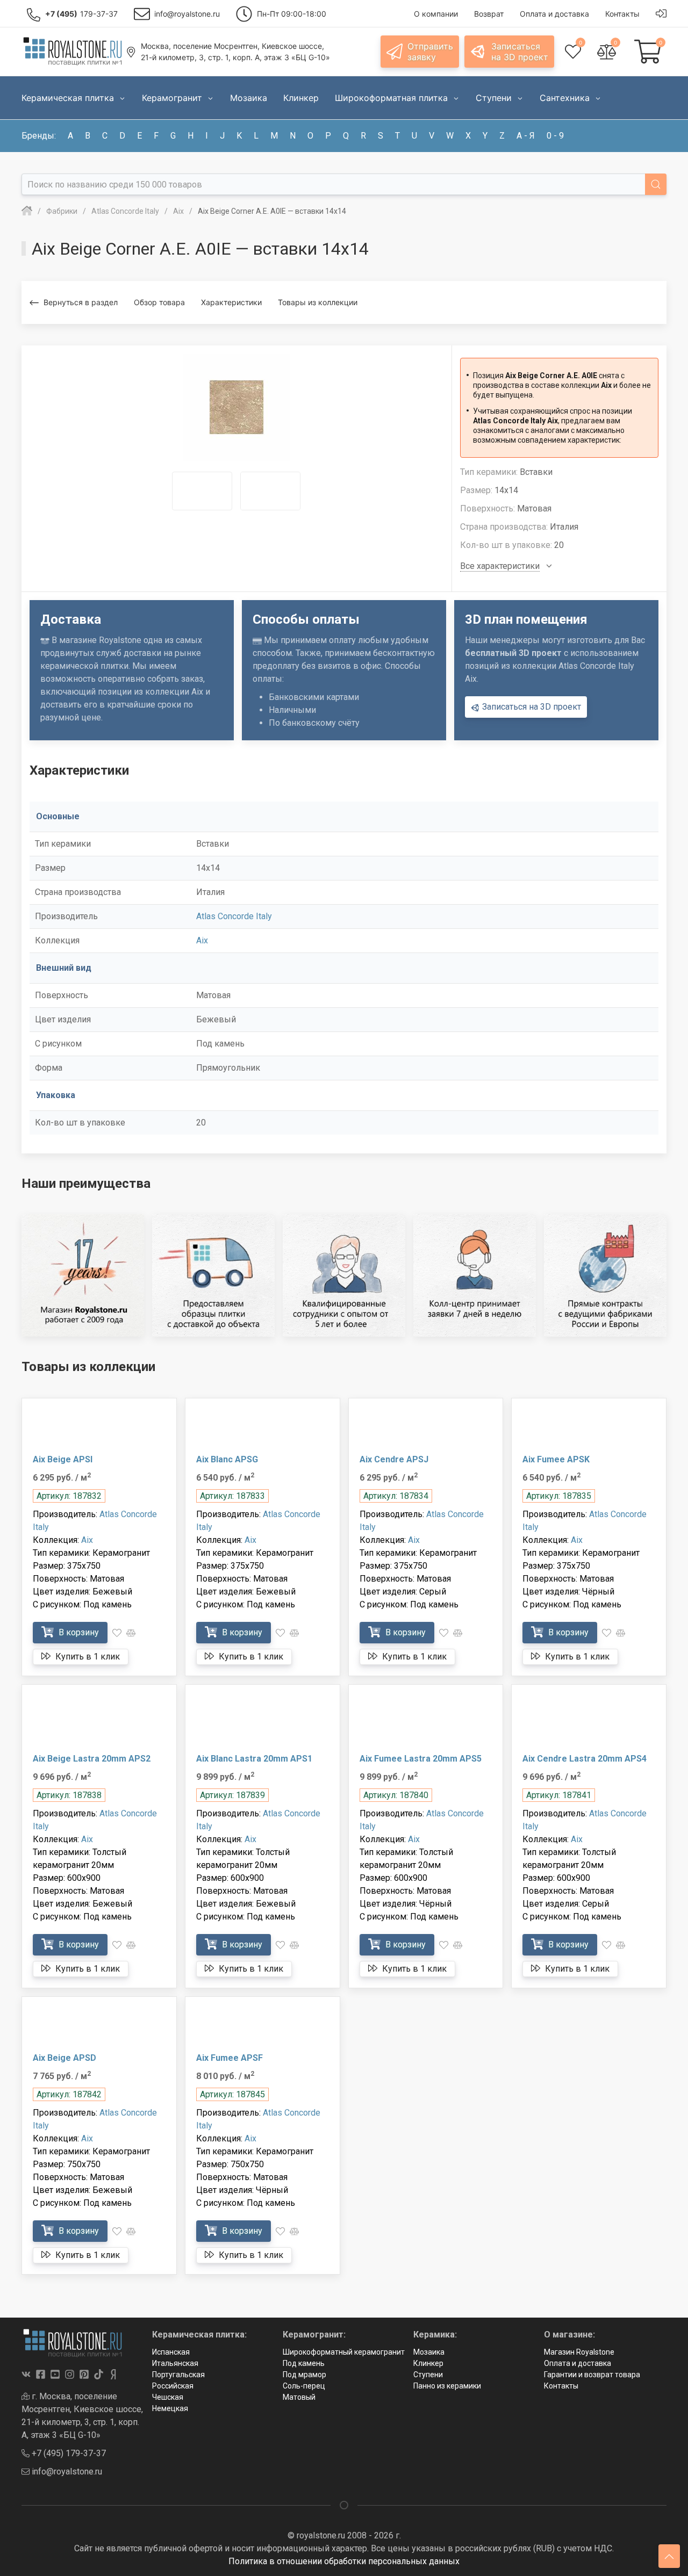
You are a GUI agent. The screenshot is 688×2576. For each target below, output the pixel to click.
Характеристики (231, 302)
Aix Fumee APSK (556, 1459)
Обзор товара (159, 302)
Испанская (171, 2352)
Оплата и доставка (578, 2363)
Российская (173, 2386)
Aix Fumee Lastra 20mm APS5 (421, 1759)
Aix (202, 940)
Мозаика (429, 2352)
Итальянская (175, 2363)
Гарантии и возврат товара (592, 2375)
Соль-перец (304, 2386)
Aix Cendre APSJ (394, 1459)
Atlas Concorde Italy (234, 916)
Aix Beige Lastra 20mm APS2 (92, 1759)
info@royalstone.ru (66, 2472)
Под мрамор (304, 2375)
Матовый (299, 2397)
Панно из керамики (447, 2386)
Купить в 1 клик (87, 1657)
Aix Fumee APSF (230, 2058)
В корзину (78, 1632)
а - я (526, 136)
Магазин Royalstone (579, 2352)
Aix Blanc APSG (227, 1459)
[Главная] (27, 211)
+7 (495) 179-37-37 (68, 2453)
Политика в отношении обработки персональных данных (344, 2561)
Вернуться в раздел (81, 302)
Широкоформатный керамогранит (344, 2352)
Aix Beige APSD (64, 2058)
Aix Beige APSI (63, 1459)
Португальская (178, 2375)
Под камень (304, 2363)
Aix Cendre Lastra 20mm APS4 (585, 1759)
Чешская (168, 2397)
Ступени (428, 2375)
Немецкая (170, 2408)
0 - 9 (555, 136)
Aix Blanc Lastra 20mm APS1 (254, 1759)
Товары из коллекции (318, 302)
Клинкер (428, 2363)
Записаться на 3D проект (531, 707)
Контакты (561, 2386)
